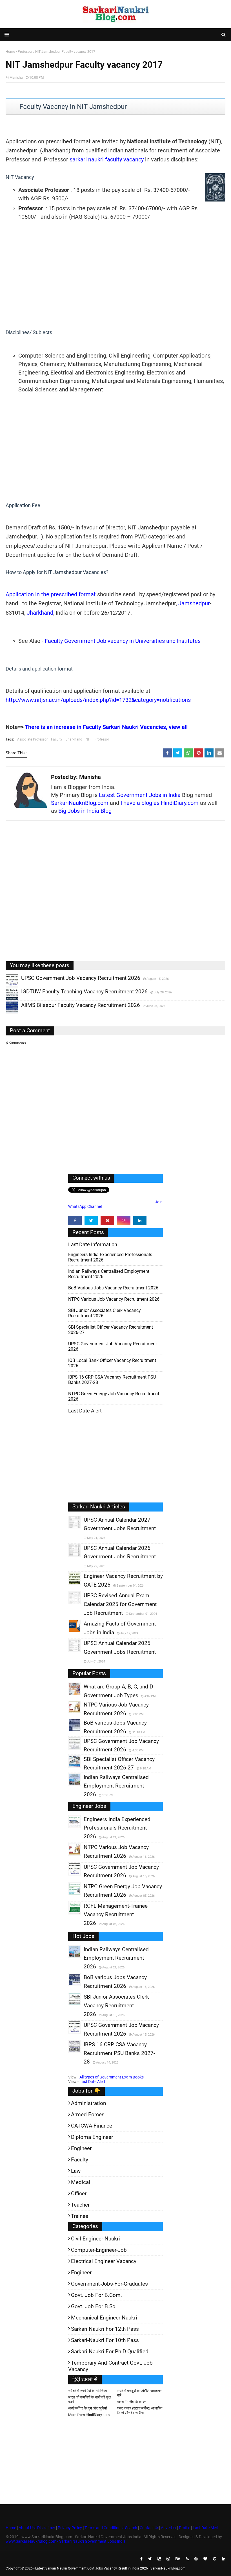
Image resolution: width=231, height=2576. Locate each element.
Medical (81, 2182)
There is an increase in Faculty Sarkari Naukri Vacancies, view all (106, 727)
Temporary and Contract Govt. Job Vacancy (110, 2366)
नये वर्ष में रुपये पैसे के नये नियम (88, 2391)
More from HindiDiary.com (89, 2415)
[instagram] (124, 1221)
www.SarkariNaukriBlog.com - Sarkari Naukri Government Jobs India (66, 2541)
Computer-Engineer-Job (99, 2250)
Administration (88, 2103)
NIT (88, 739)
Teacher (80, 2205)
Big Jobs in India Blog (85, 811)
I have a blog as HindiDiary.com (160, 803)
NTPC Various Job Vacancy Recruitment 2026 (114, 1299)
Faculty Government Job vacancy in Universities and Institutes (123, 641)
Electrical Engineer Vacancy (104, 2261)
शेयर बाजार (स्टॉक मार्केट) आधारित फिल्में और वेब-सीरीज (140, 2410)
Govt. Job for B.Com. (96, 2295)
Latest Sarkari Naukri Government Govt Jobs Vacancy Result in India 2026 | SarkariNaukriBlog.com (110, 2568)
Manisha (16, 78)
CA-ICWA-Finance (92, 2126)
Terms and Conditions (104, 2528)
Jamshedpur (194, 603)
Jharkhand (40, 613)
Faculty (57, 739)
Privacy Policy (70, 2528)
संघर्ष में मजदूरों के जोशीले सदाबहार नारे (139, 2393)
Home (11, 2528)
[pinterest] (107, 1221)
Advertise (169, 2528)
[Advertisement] (115, 280)
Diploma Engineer (92, 2137)
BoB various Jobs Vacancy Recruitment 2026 (113, 1288)
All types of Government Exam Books (112, 2077)
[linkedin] (140, 1221)
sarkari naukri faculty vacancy (107, 159)
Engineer (81, 2148)
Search (131, 2528)
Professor (102, 739)
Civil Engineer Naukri (95, 2239)
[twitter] (91, 1221)
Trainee (80, 2216)
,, (7, 986)
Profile (185, 2528)
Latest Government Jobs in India (140, 795)
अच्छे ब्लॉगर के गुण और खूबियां (87, 2408)
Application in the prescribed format (51, 594)
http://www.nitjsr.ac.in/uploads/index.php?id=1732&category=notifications (98, 700)
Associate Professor (32, 739)
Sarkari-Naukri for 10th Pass (105, 2340)
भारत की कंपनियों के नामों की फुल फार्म (90, 2399)
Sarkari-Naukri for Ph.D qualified (110, 2352)
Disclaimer (46, 2528)
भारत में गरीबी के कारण (132, 2402)
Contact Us (149, 2528)
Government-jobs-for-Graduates (109, 2284)
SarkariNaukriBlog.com (80, 803)
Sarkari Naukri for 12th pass (105, 2329)
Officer (79, 2193)
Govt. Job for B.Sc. (94, 2306)
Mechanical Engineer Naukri (104, 2318)
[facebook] (75, 1221)
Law (76, 2171)
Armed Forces (88, 2114)
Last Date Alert (92, 2082)
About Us (26, 2528)
